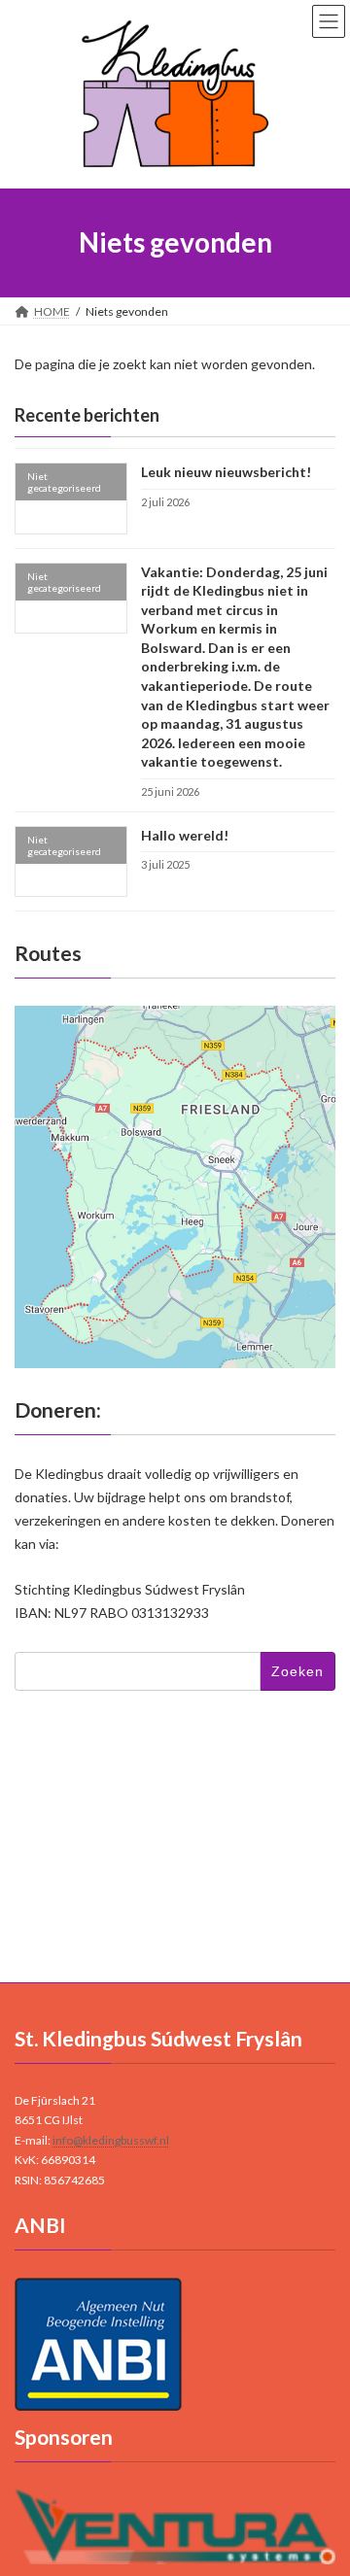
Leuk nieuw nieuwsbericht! (226, 472)
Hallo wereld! (185, 834)
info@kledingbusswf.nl (111, 2140)
